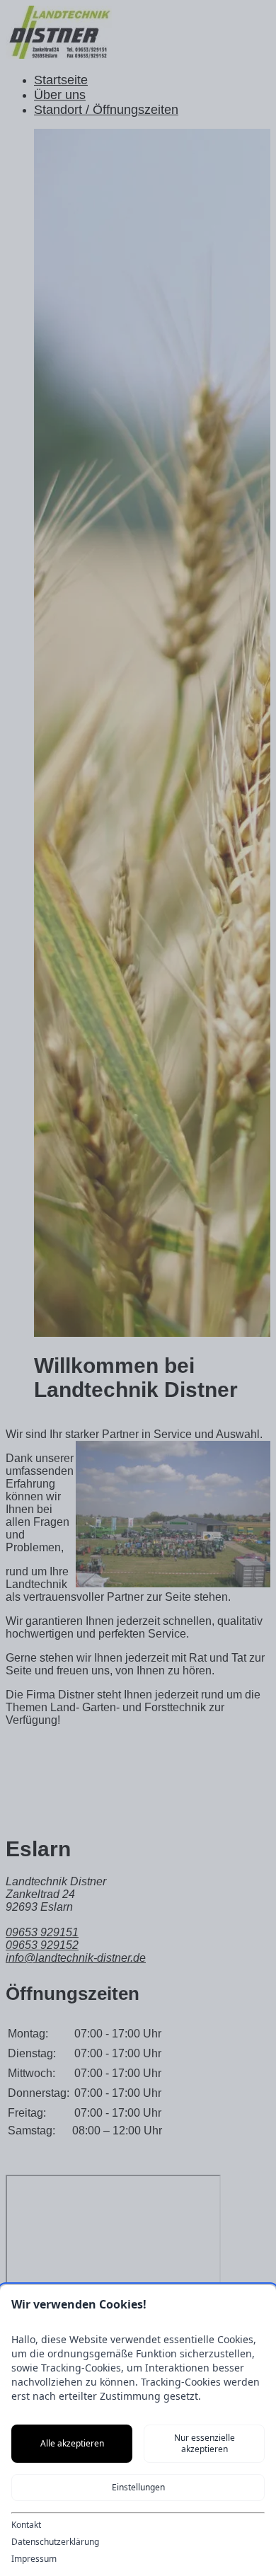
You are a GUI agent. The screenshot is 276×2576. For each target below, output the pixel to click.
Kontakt (26, 2525)
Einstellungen (138, 2487)
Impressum (34, 2559)
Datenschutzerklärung (55, 2542)
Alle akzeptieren (72, 2443)
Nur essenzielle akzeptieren (205, 2443)
